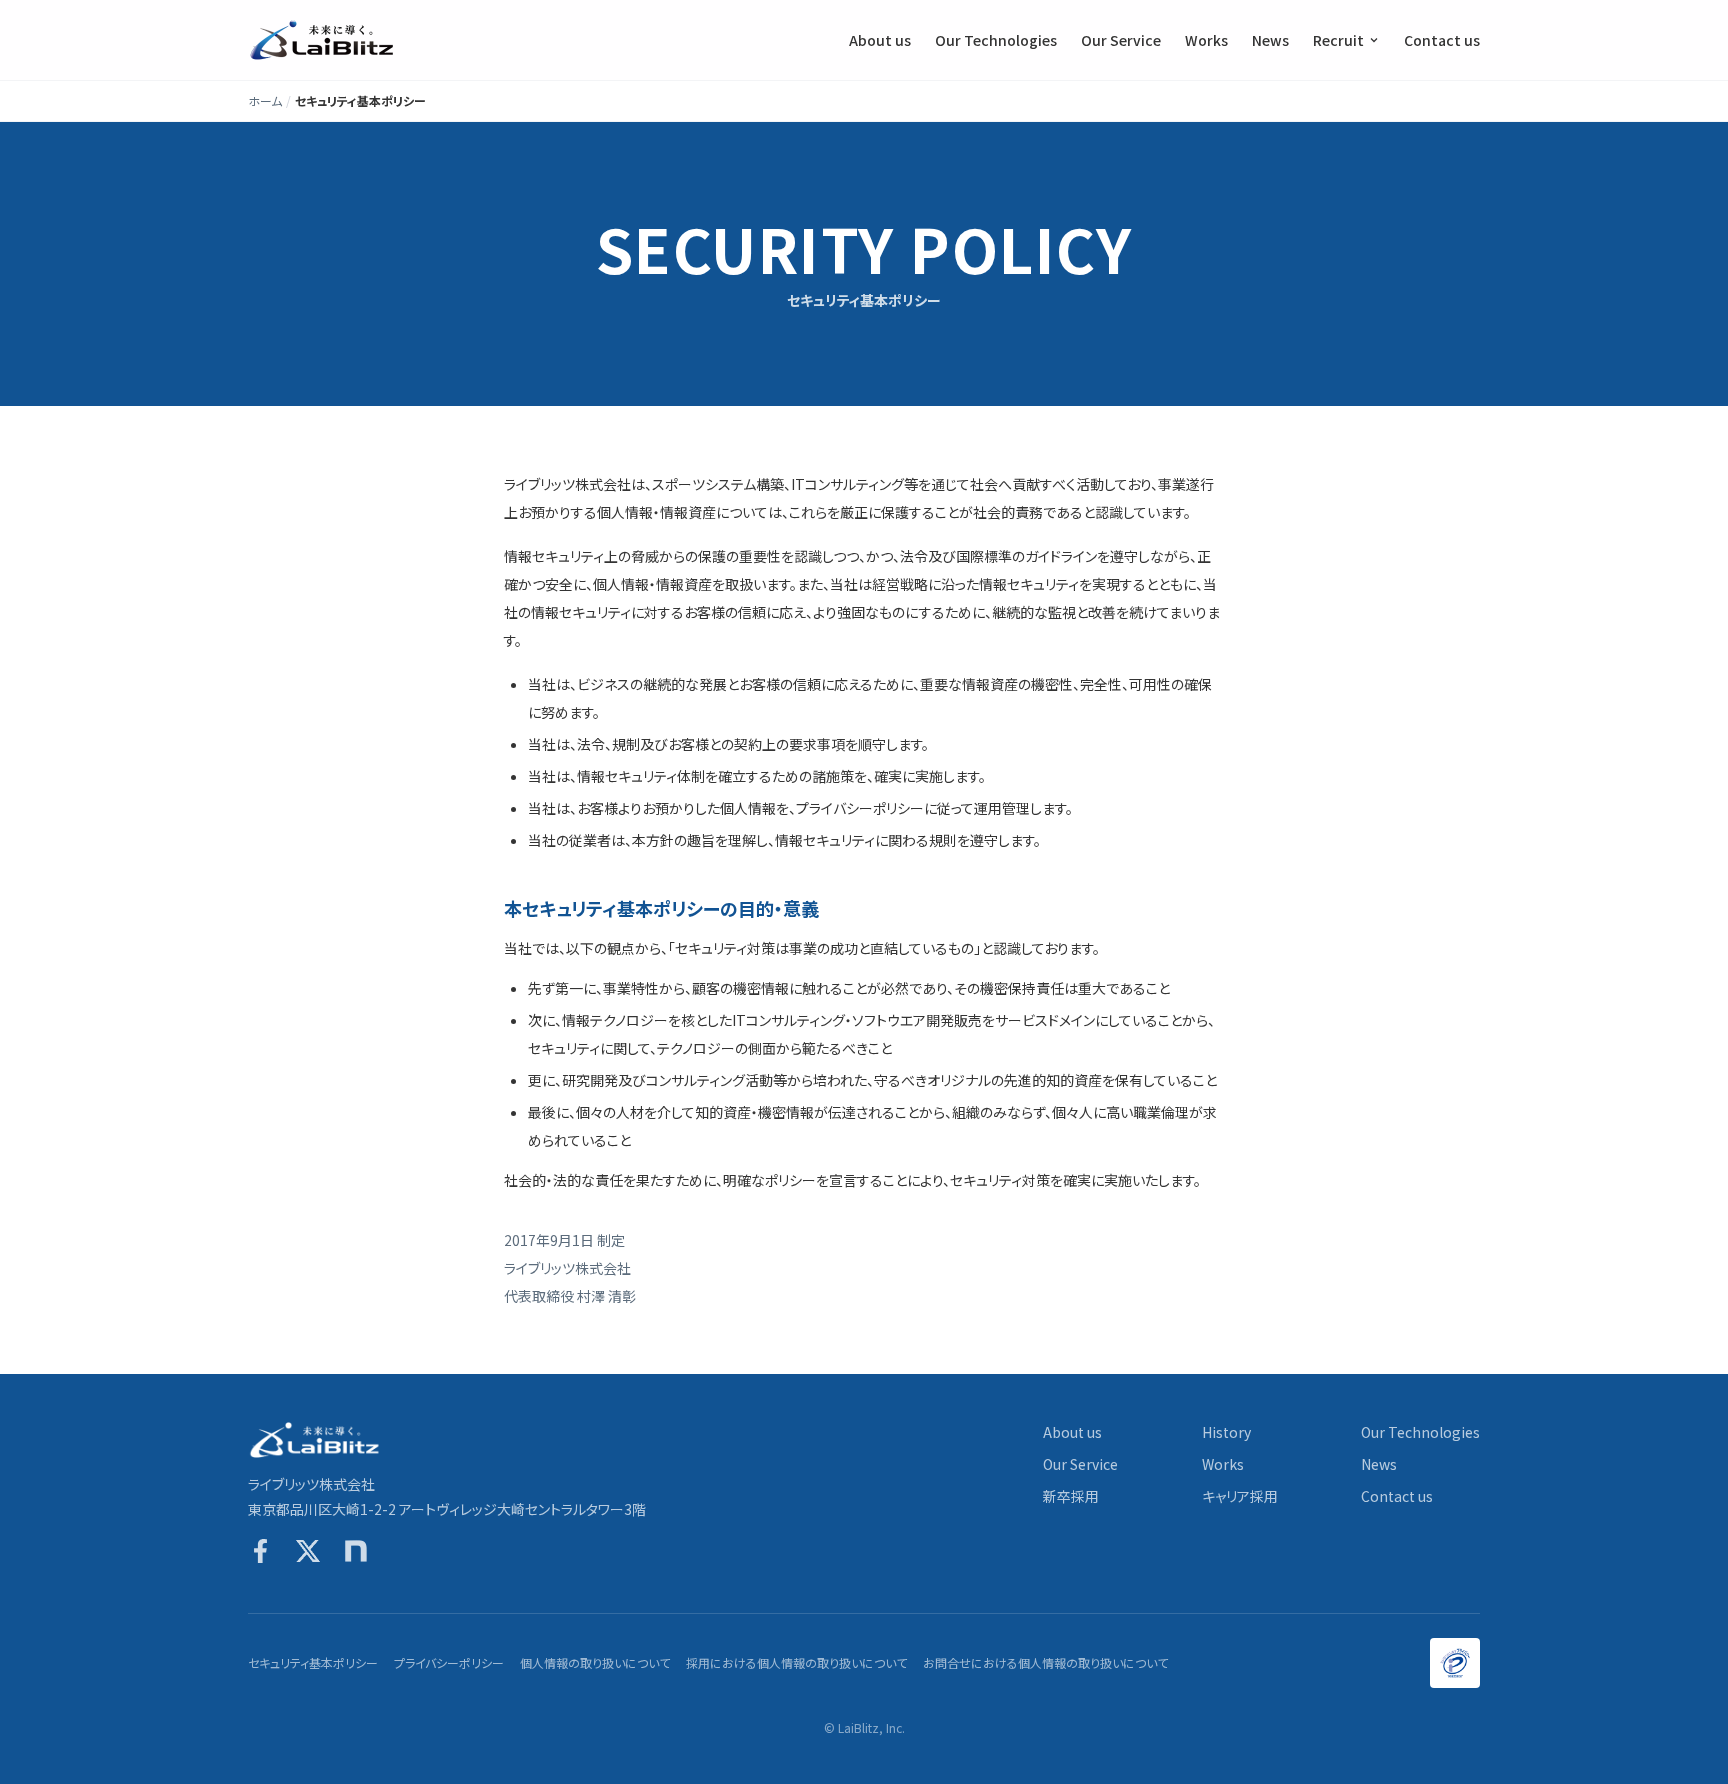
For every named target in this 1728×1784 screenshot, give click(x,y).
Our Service (1121, 40)
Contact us (1442, 40)
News (1270, 40)
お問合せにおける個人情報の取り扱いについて (1045, 1663)
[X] (308, 1551)
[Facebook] (260, 1551)
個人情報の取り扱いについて (595, 1663)
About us (880, 40)
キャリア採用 (1240, 1496)
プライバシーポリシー (449, 1663)
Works (1206, 40)
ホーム (265, 101)
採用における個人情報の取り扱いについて (796, 1663)
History (1226, 1432)
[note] (356, 1551)
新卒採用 (1071, 1496)
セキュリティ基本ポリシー (313, 1663)
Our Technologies (996, 40)
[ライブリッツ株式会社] (323, 40)
